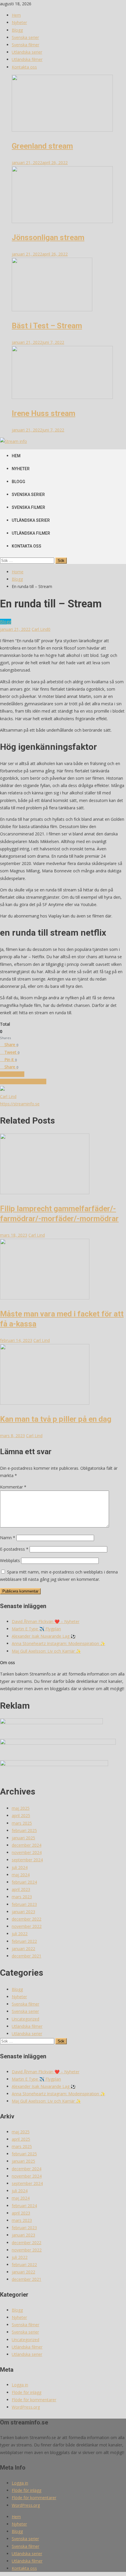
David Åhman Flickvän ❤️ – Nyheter (46, 1621)
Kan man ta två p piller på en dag (56, 1419)
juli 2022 (20, 1934)
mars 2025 (22, 1823)
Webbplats (10, 1560)
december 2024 (27, 1845)
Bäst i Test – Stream (47, 326)
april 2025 (21, 1815)
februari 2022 (24, 1941)
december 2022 (27, 1919)
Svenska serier (25, 37)
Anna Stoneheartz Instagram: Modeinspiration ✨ (58, 1643)
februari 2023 (24, 1904)
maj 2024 (21, 1875)
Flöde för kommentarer (34, 2400)
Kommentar (13, 1487)
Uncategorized (25, 2019)
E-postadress (14, 1549)
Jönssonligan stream (48, 237)
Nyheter (19, 22)
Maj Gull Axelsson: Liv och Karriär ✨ (46, 1651)
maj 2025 (21, 1808)
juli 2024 (20, 1867)
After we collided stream (23, 1081)
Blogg (17, 30)
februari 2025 (24, 1830)
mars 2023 (22, 1897)
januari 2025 (23, 1838)
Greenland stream (42, 146)
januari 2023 (23, 1912)
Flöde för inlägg (27, 2392)
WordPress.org (26, 2407)
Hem (16, 15)
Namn (8, 1538)
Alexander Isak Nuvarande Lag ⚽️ (44, 1636)
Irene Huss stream (44, 413)
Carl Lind (40, 629)
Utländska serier (27, 52)
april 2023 (21, 1889)
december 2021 (27, 1956)
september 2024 (27, 1860)
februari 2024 (24, 1882)
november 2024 (27, 1852)
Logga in (20, 2385)
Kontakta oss (24, 67)
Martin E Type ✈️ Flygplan (36, 1629)
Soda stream (12, 1074)
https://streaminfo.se (20, 1104)
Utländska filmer (27, 59)
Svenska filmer (25, 45)
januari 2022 (23, 1949)
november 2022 (27, 1926)
